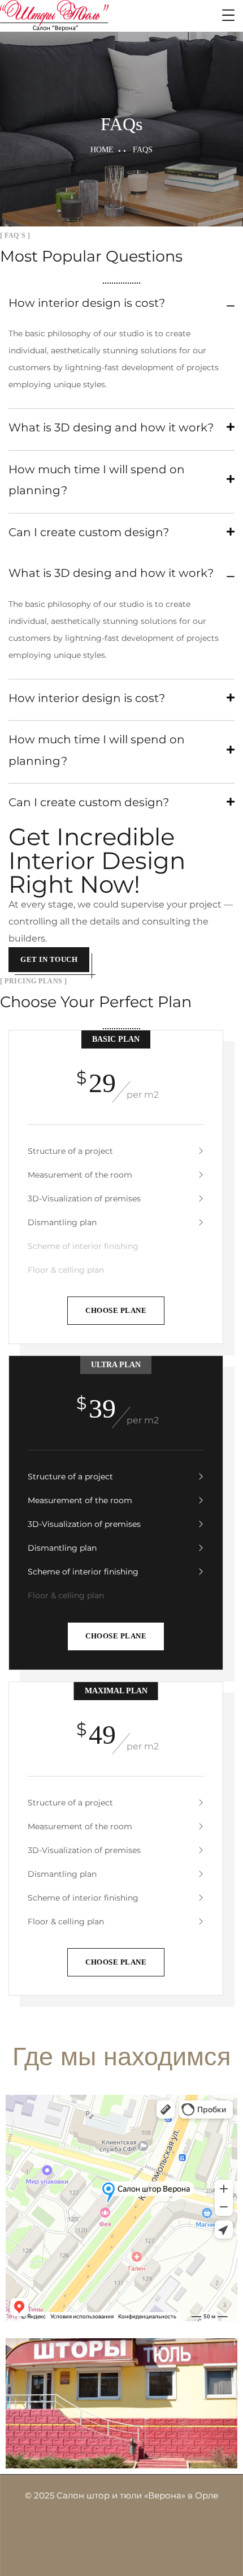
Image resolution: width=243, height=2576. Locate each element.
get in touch (49, 959)
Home (102, 150)
